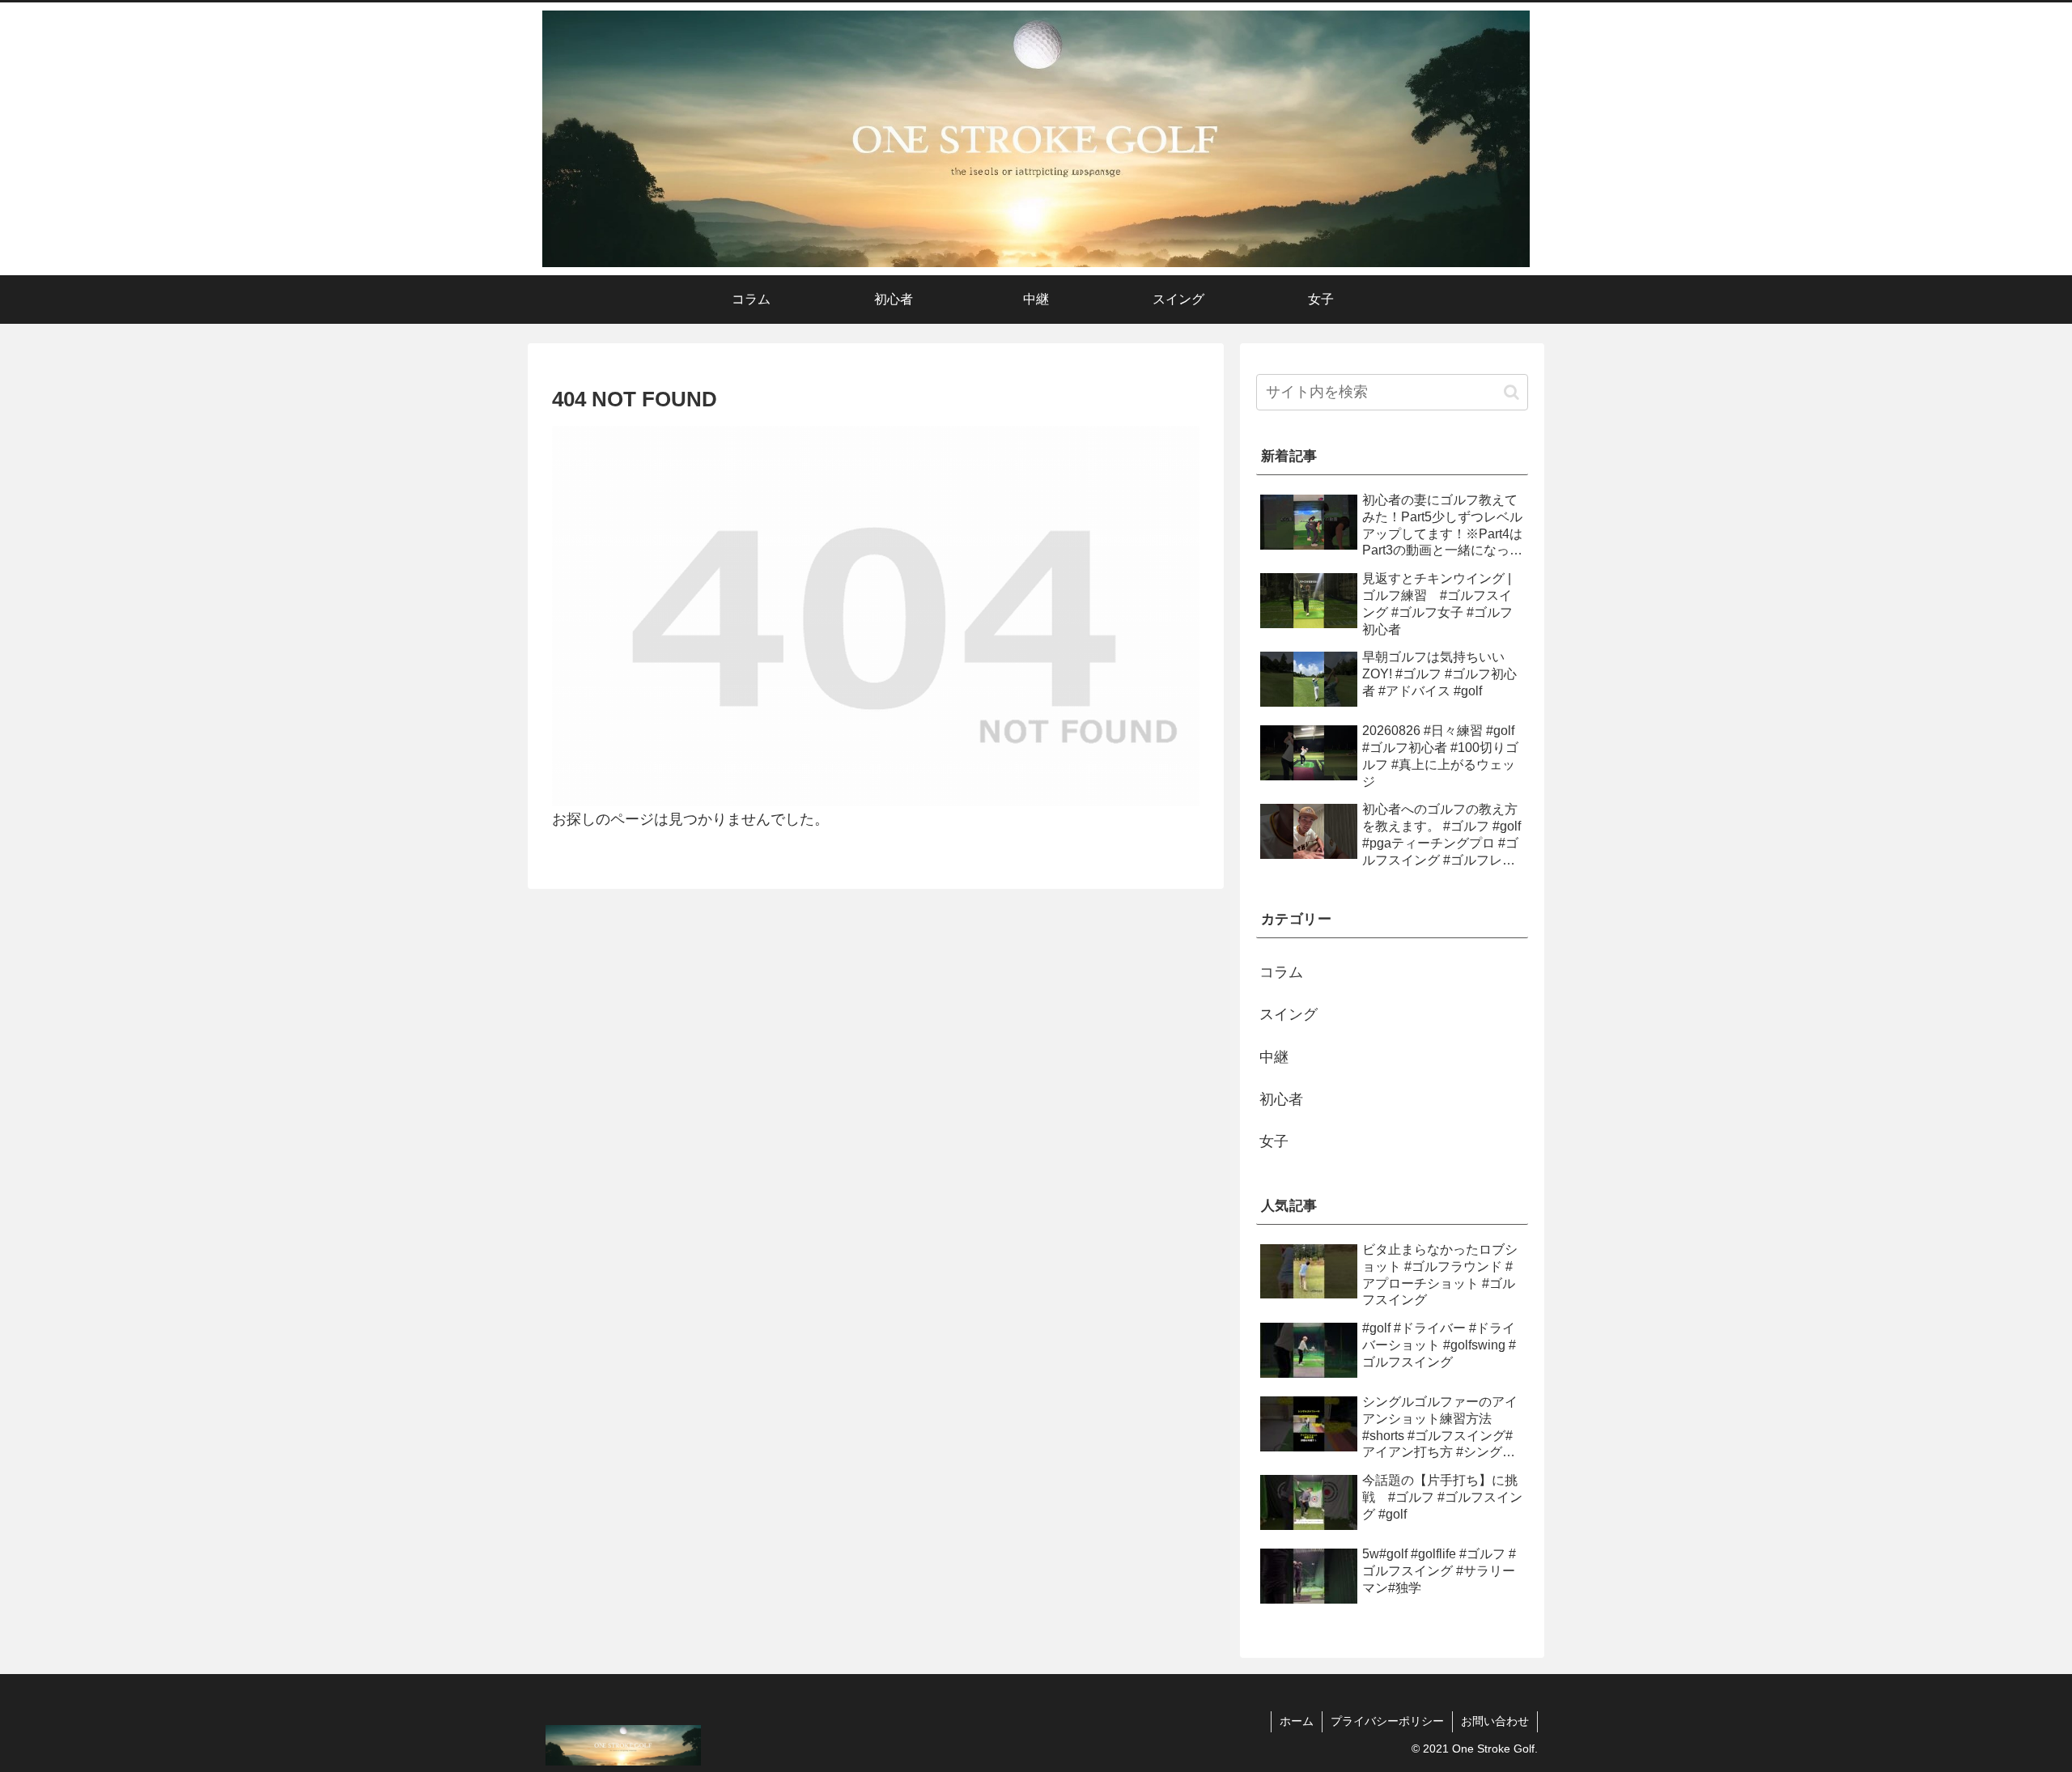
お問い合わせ (1495, 1721)
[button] (1512, 392)
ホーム (1297, 1721)
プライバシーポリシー (1387, 1721)
